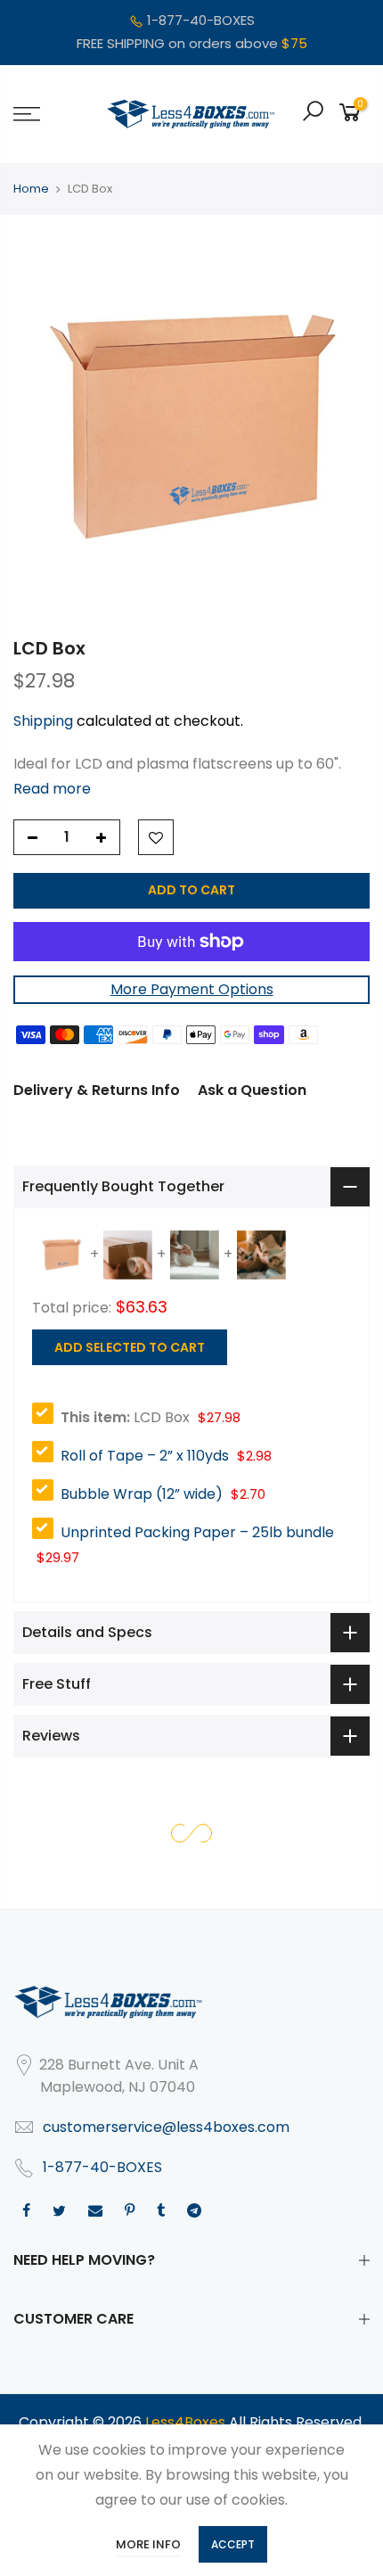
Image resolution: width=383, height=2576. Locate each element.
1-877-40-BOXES (201, 20)
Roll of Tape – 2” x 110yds (145, 1456)
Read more (52, 789)
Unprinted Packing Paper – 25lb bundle (197, 1532)
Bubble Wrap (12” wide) (142, 1494)
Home (31, 189)
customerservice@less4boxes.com (166, 2127)
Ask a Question (252, 1090)
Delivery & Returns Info (97, 1090)
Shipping (43, 721)
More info (148, 2544)
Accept (233, 2544)
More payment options (192, 989)
